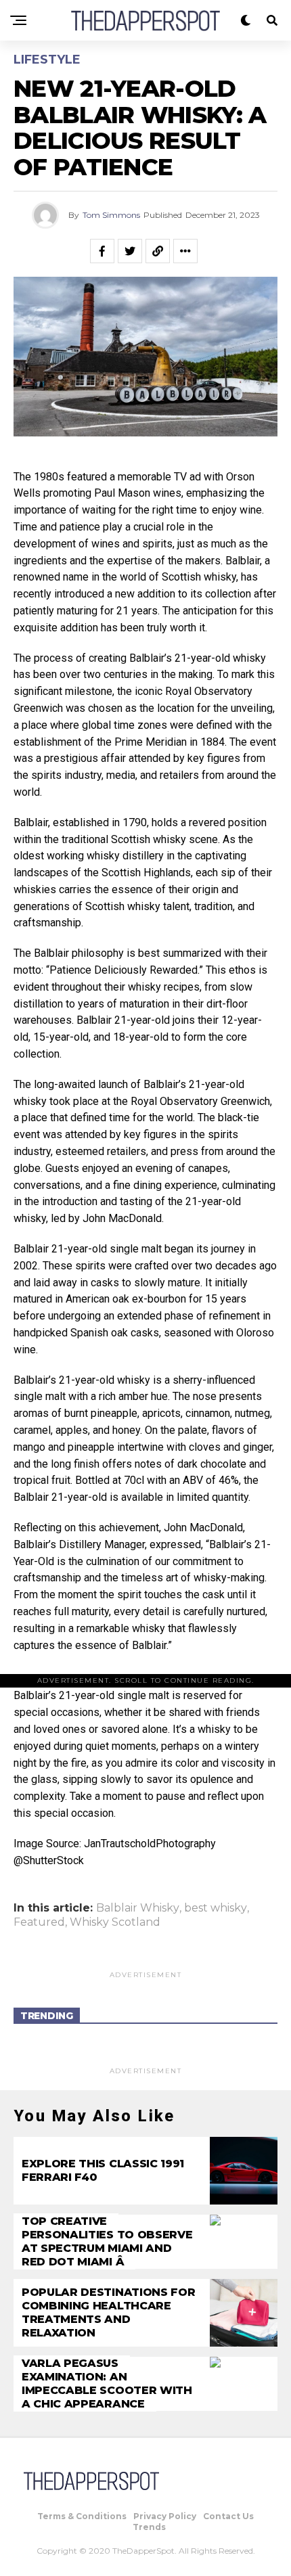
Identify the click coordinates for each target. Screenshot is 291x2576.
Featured (39, 1922)
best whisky (216, 1908)
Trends (149, 2527)
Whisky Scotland (115, 1922)
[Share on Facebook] (102, 251)
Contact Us (228, 2516)
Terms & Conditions (82, 2516)
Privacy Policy (165, 2516)
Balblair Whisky (138, 1908)
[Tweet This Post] (130, 251)
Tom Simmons (111, 215)
